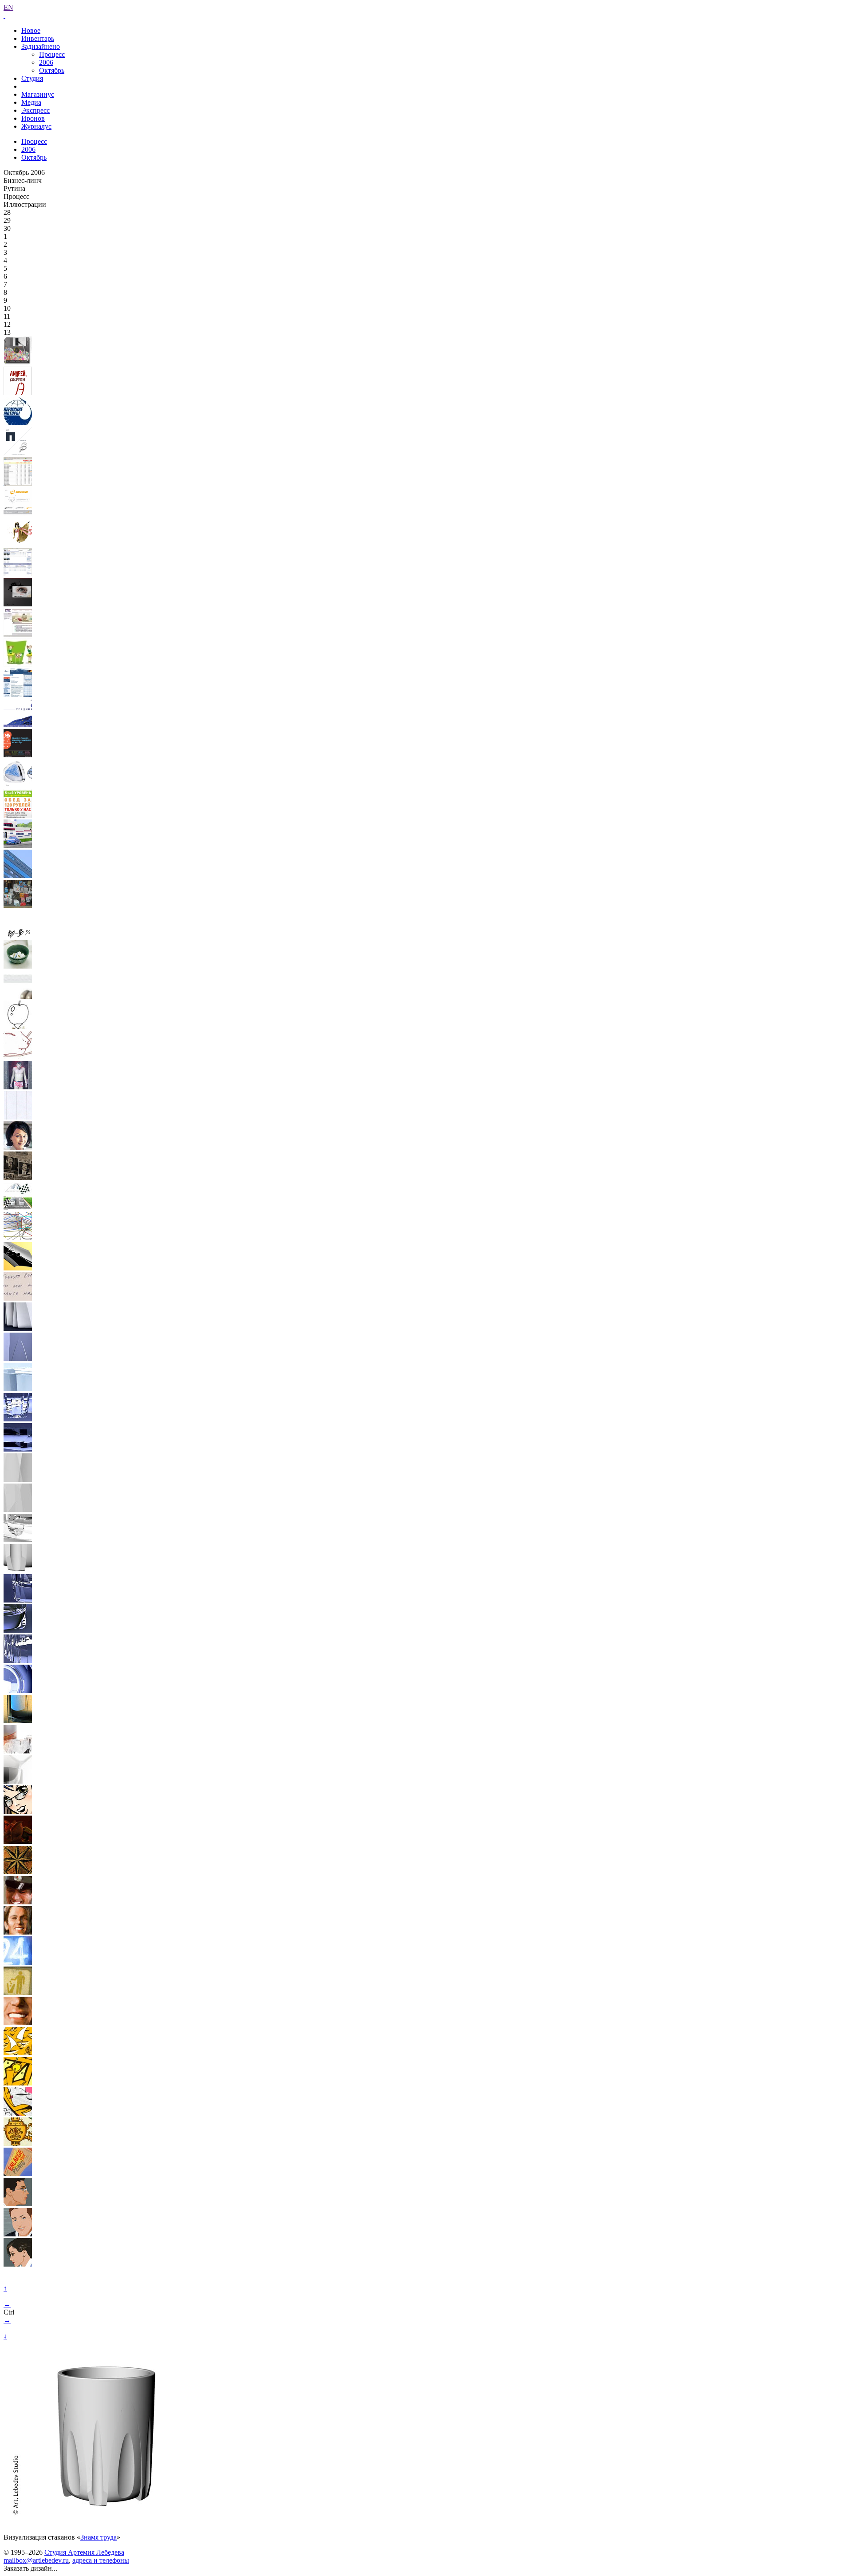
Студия (32, 78)
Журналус (36, 126)
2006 (46, 62)
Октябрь (52, 70)
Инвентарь (38, 38)
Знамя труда (99, 2537)
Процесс (52, 54)
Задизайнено (41, 46)
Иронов (33, 118)
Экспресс (35, 110)
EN (8, 7)
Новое (31, 30)
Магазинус (38, 94)
